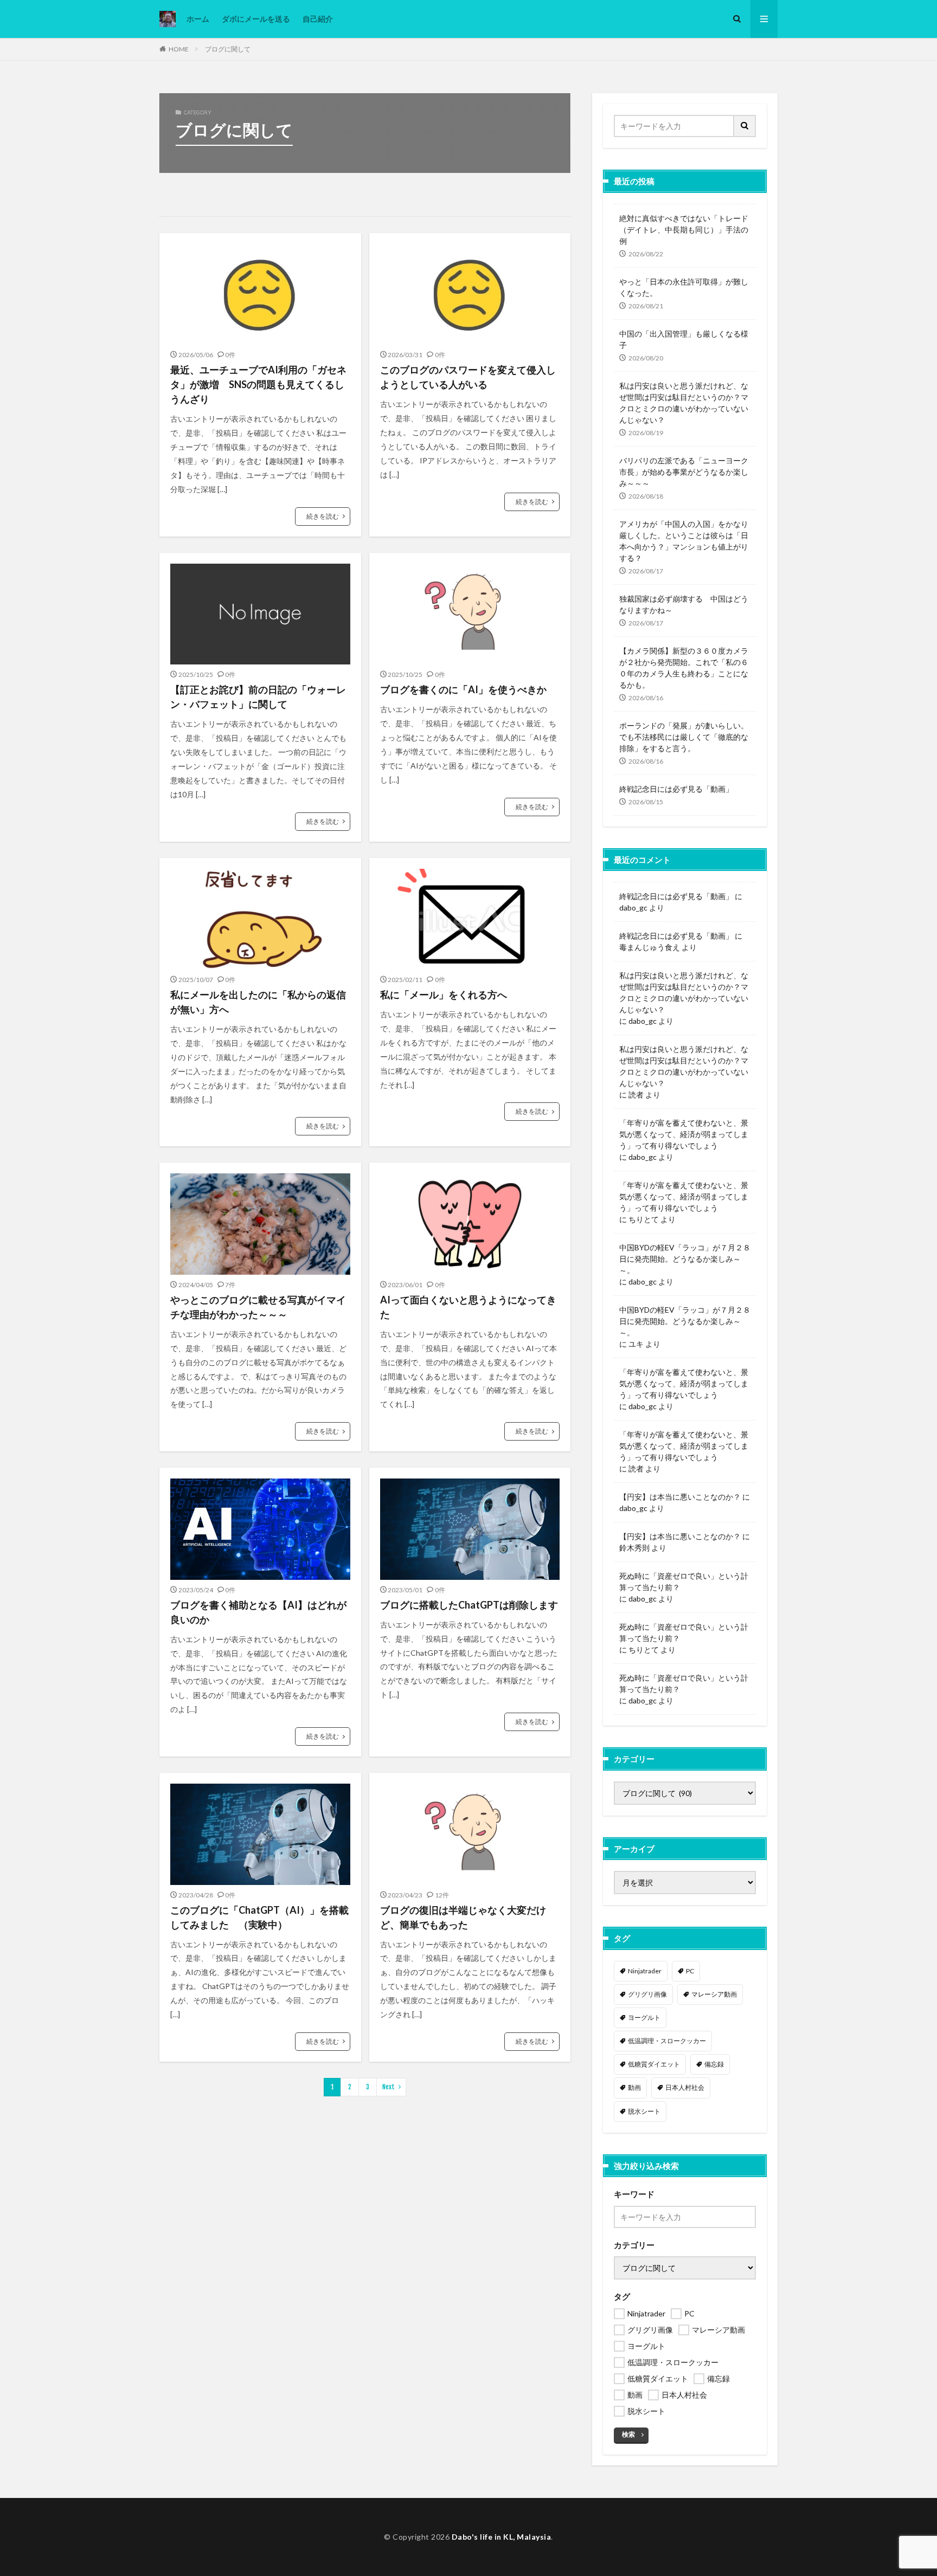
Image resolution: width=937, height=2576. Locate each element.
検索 (628, 2434)
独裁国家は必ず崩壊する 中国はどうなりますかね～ (684, 604)
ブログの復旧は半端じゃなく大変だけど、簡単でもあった (463, 1917)
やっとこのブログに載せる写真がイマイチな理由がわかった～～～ (258, 1307)
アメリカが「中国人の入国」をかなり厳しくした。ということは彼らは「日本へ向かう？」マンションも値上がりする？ (684, 541)
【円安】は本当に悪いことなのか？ (680, 1497)
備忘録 (714, 2064)
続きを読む (323, 516)
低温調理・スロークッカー (667, 2041)
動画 (634, 2087)
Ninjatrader (645, 1971)
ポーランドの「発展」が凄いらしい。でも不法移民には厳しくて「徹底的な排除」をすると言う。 (684, 737)
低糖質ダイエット (654, 2064)
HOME (179, 49)
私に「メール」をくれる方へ (444, 995)
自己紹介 (318, 19)
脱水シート (644, 2111)
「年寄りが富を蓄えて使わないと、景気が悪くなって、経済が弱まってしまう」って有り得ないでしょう (684, 1134)
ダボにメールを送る (256, 19)
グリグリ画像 (647, 1994)
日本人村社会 (685, 2087)
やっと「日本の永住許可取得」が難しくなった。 (684, 287)
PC (690, 1971)
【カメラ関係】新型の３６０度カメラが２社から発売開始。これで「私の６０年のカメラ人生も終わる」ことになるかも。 (684, 668)
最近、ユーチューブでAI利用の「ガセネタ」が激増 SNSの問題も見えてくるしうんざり (258, 384)
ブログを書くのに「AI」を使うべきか (463, 689)
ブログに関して (228, 49)
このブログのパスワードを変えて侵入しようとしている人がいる (468, 377)
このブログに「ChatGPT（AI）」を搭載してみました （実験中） (259, 1917)
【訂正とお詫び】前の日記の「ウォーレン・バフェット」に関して (258, 697)
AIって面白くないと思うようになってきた (468, 1307)
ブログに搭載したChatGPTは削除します (469, 1605)
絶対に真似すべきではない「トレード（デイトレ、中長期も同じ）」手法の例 (684, 230)
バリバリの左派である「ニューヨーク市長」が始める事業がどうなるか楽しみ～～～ (684, 472)
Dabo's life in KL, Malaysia (502, 2537)
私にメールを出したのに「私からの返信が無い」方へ (258, 1002)
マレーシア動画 (714, 1994)
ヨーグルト (644, 2017)
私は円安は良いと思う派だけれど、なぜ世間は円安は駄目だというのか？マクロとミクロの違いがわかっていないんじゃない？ (684, 403)
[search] (745, 126)
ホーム (198, 19)
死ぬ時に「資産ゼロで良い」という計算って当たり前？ (684, 1581)
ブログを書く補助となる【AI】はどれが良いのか (258, 1612)
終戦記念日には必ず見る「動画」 (676, 789)
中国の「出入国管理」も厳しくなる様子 (684, 339)
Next (389, 2087)
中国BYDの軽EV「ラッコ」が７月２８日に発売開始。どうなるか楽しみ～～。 (685, 1259)
